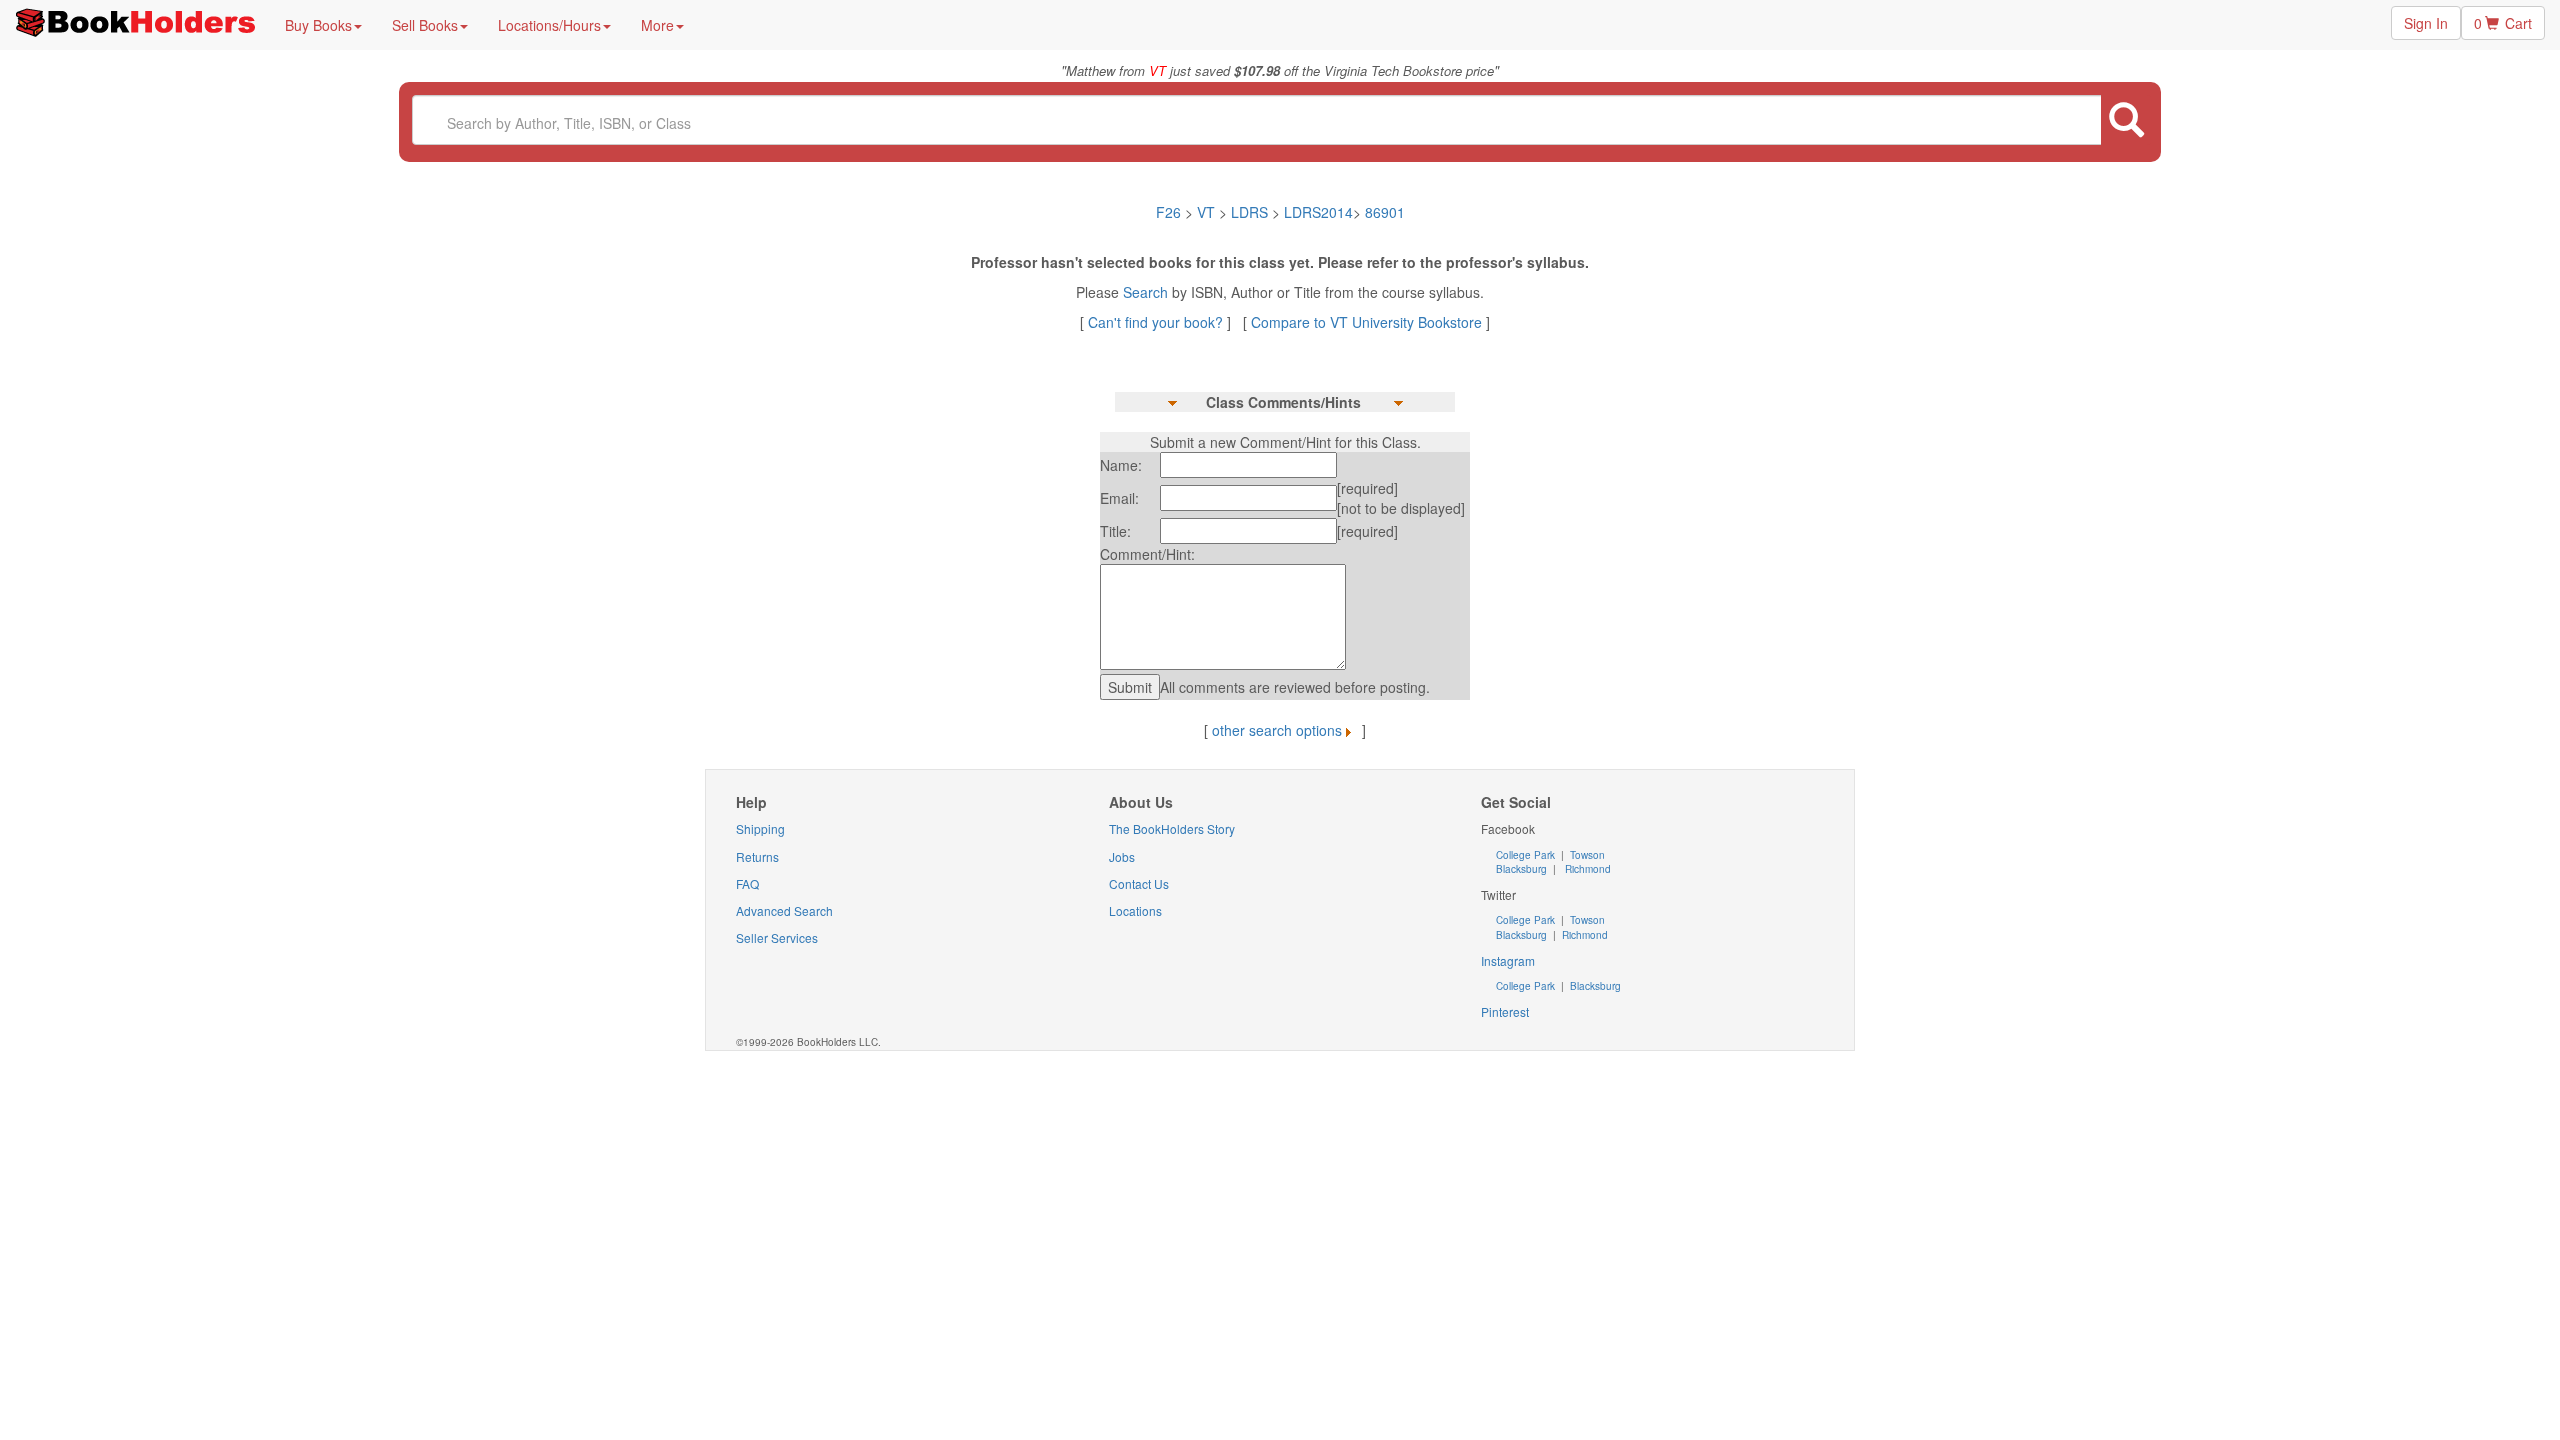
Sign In (2426, 23)
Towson (1586, 855)
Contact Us (1139, 883)
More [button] (657, 25)
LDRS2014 (1318, 212)
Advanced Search (784, 910)
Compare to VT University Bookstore (1366, 322)
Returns (757, 856)
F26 (1168, 212)
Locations (1135, 910)
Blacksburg (1521, 869)
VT (1208, 212)
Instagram (1508, 960)
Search (1147, 292)
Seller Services (777, 937)
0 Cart (2503, 23)
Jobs (1122, 856)
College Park (1527, 855)
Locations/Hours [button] (549, 25)
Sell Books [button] (425, 25)
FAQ (747, 883)
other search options (1277, 730)
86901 (1385, 212)
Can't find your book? (1157, 322)
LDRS (1249, 212)
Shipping (760, 828)
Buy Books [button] (318, 25)
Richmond (1586, 869)
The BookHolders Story (1172, 828)
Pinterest (1505, 1011)
